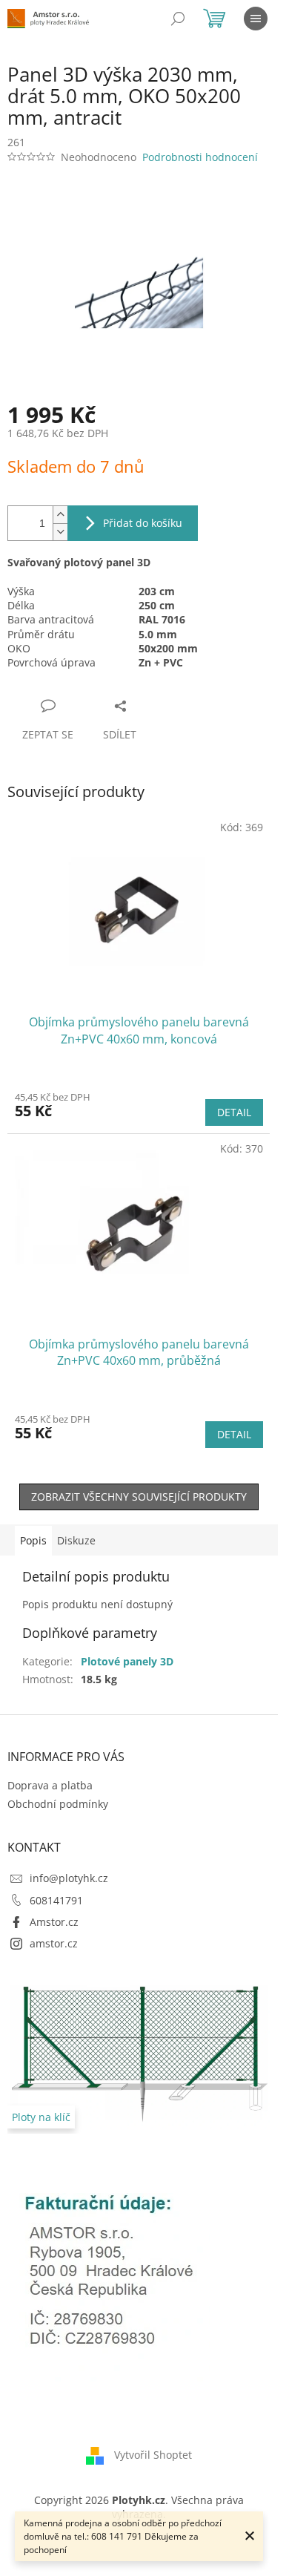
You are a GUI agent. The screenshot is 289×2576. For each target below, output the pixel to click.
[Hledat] (178, 19)
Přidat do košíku (143, 523)
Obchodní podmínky (58, 1804)
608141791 (56, 1900)
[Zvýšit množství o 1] (60, 515)
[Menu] (256, 19)
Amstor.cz (54, 1922)
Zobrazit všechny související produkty (139, 1497)
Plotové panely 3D (127, 1661)
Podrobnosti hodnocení (200, 157)
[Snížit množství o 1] (60, 532)
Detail (234, 1112)
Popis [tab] (33, 1540)
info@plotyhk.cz (69, 1878)
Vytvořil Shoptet (153, 2455)
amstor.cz (54, 1943)
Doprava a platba (50, 1785)
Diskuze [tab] (76, 1540)
